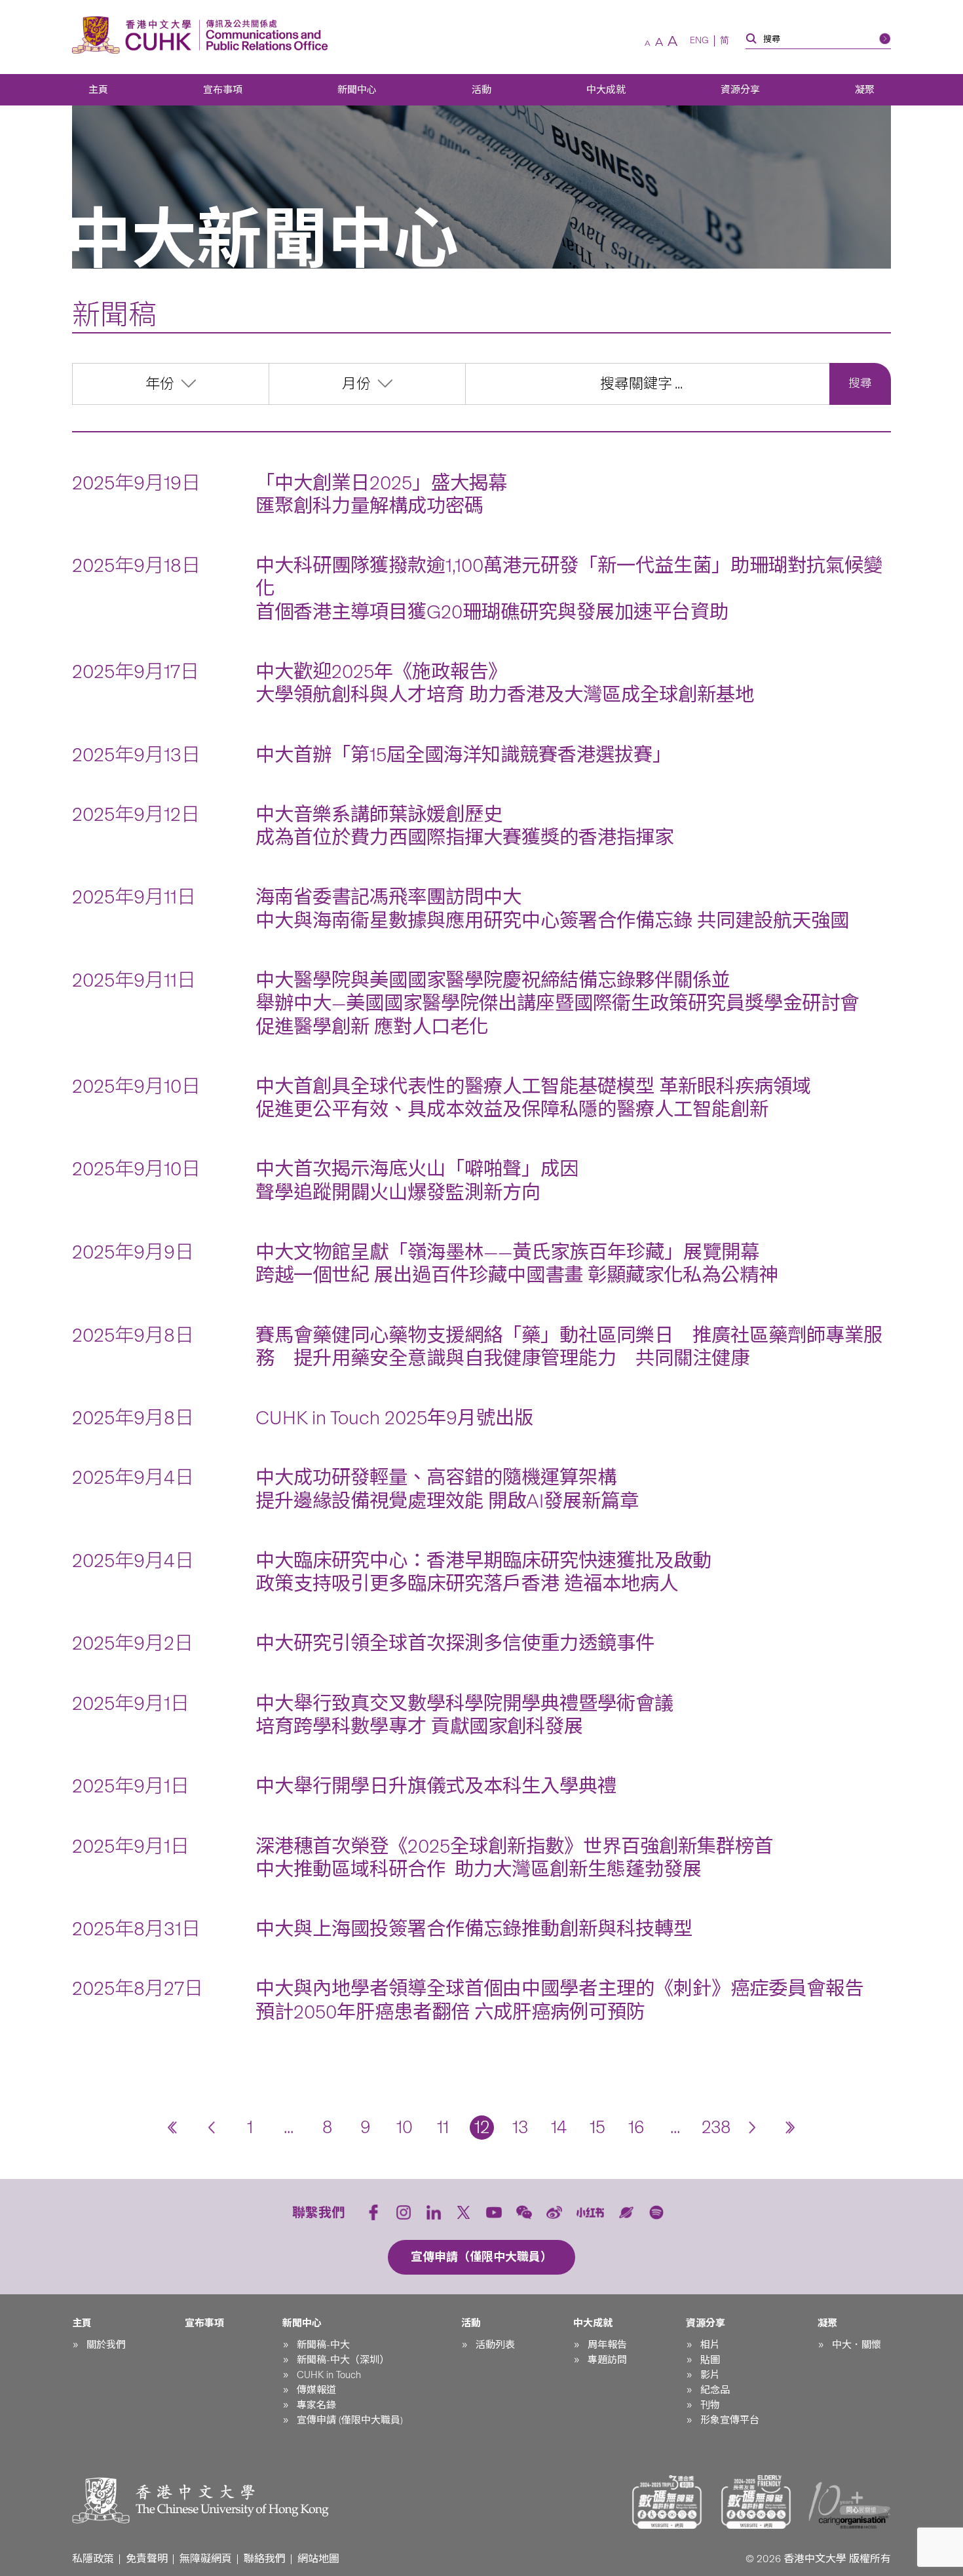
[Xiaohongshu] (591, 2213)
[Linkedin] (434, 2212)
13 (520, 2127)
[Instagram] (404, 2212)
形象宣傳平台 (730, 2420)
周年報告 (607, 2345)
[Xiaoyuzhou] (626, 2212)
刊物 (710, 2405)
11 (443, 2127)
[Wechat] (524, 2212)
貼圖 (710, 2360)
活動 (481, 90)
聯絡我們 (265, 2559)
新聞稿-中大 (323, 2345)
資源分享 (740, 90)
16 (636, 2127)
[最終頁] (791, 2128)
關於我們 (106, 2345)
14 (559, 2127)
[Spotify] (656, 2212)
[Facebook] (373, 2212)
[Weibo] (554, 2212)
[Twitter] (464, 2212)
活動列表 (495, 2345)
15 (597, 2127)
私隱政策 (93, 2559)
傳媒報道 (316, 2390)
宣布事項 (223, 90)
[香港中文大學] (135, 35)
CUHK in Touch (329, 2375)
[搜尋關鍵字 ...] (648, 384)
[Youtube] (494, 2212)
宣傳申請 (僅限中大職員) (350, 2420)
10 (405, 2127)
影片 (710, 2375)
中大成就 (606, 90)
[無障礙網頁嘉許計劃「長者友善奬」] (756, 2502)
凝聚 (865, 90)
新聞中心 (357, 90)
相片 (710, 2345)
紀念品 (715, 2390)
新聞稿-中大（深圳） (343, 2360)
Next (752, 2128)
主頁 (98, 90)
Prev (211, 2128)
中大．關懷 (857, 2345)
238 (714, 2127)
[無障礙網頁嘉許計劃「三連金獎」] (667, 2502)
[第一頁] (173, 2128)
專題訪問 (607, 2360)
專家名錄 (316, 2405)
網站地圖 (318, 2559)
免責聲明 (147, 2559)
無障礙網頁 (206, 2559)
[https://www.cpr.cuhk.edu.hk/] (264, 35)
